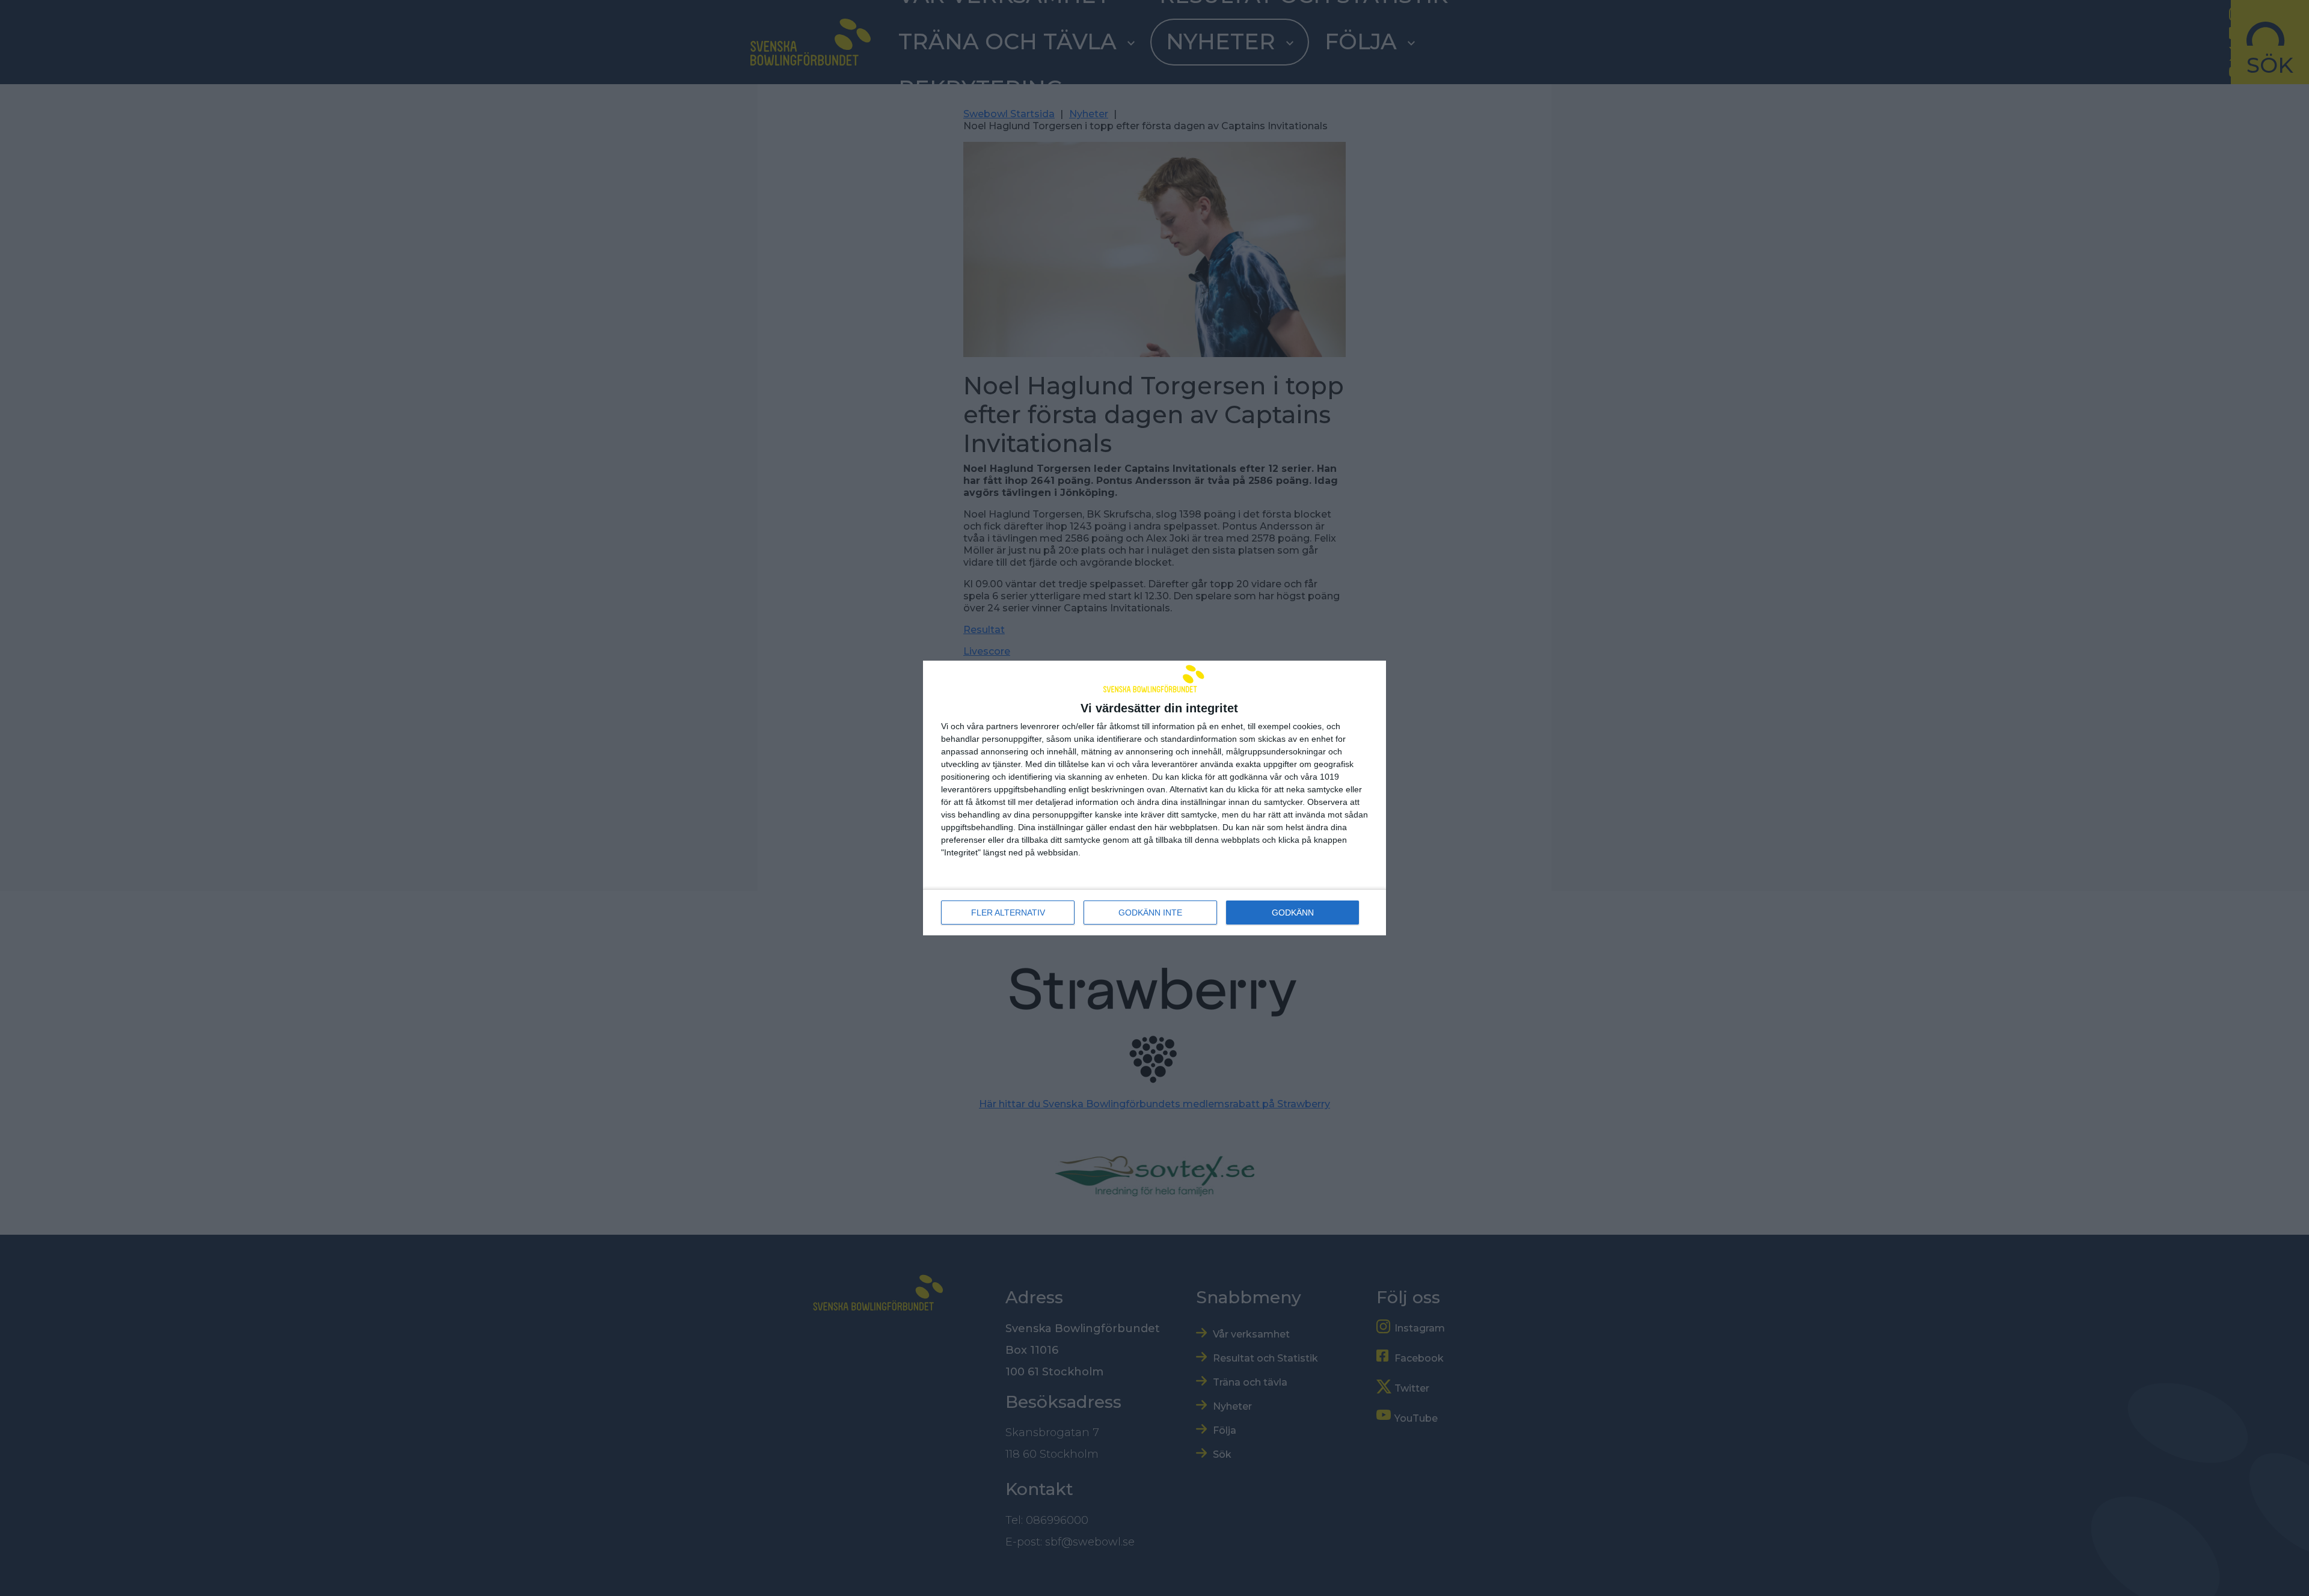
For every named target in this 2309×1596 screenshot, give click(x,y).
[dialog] (1154, 798)
